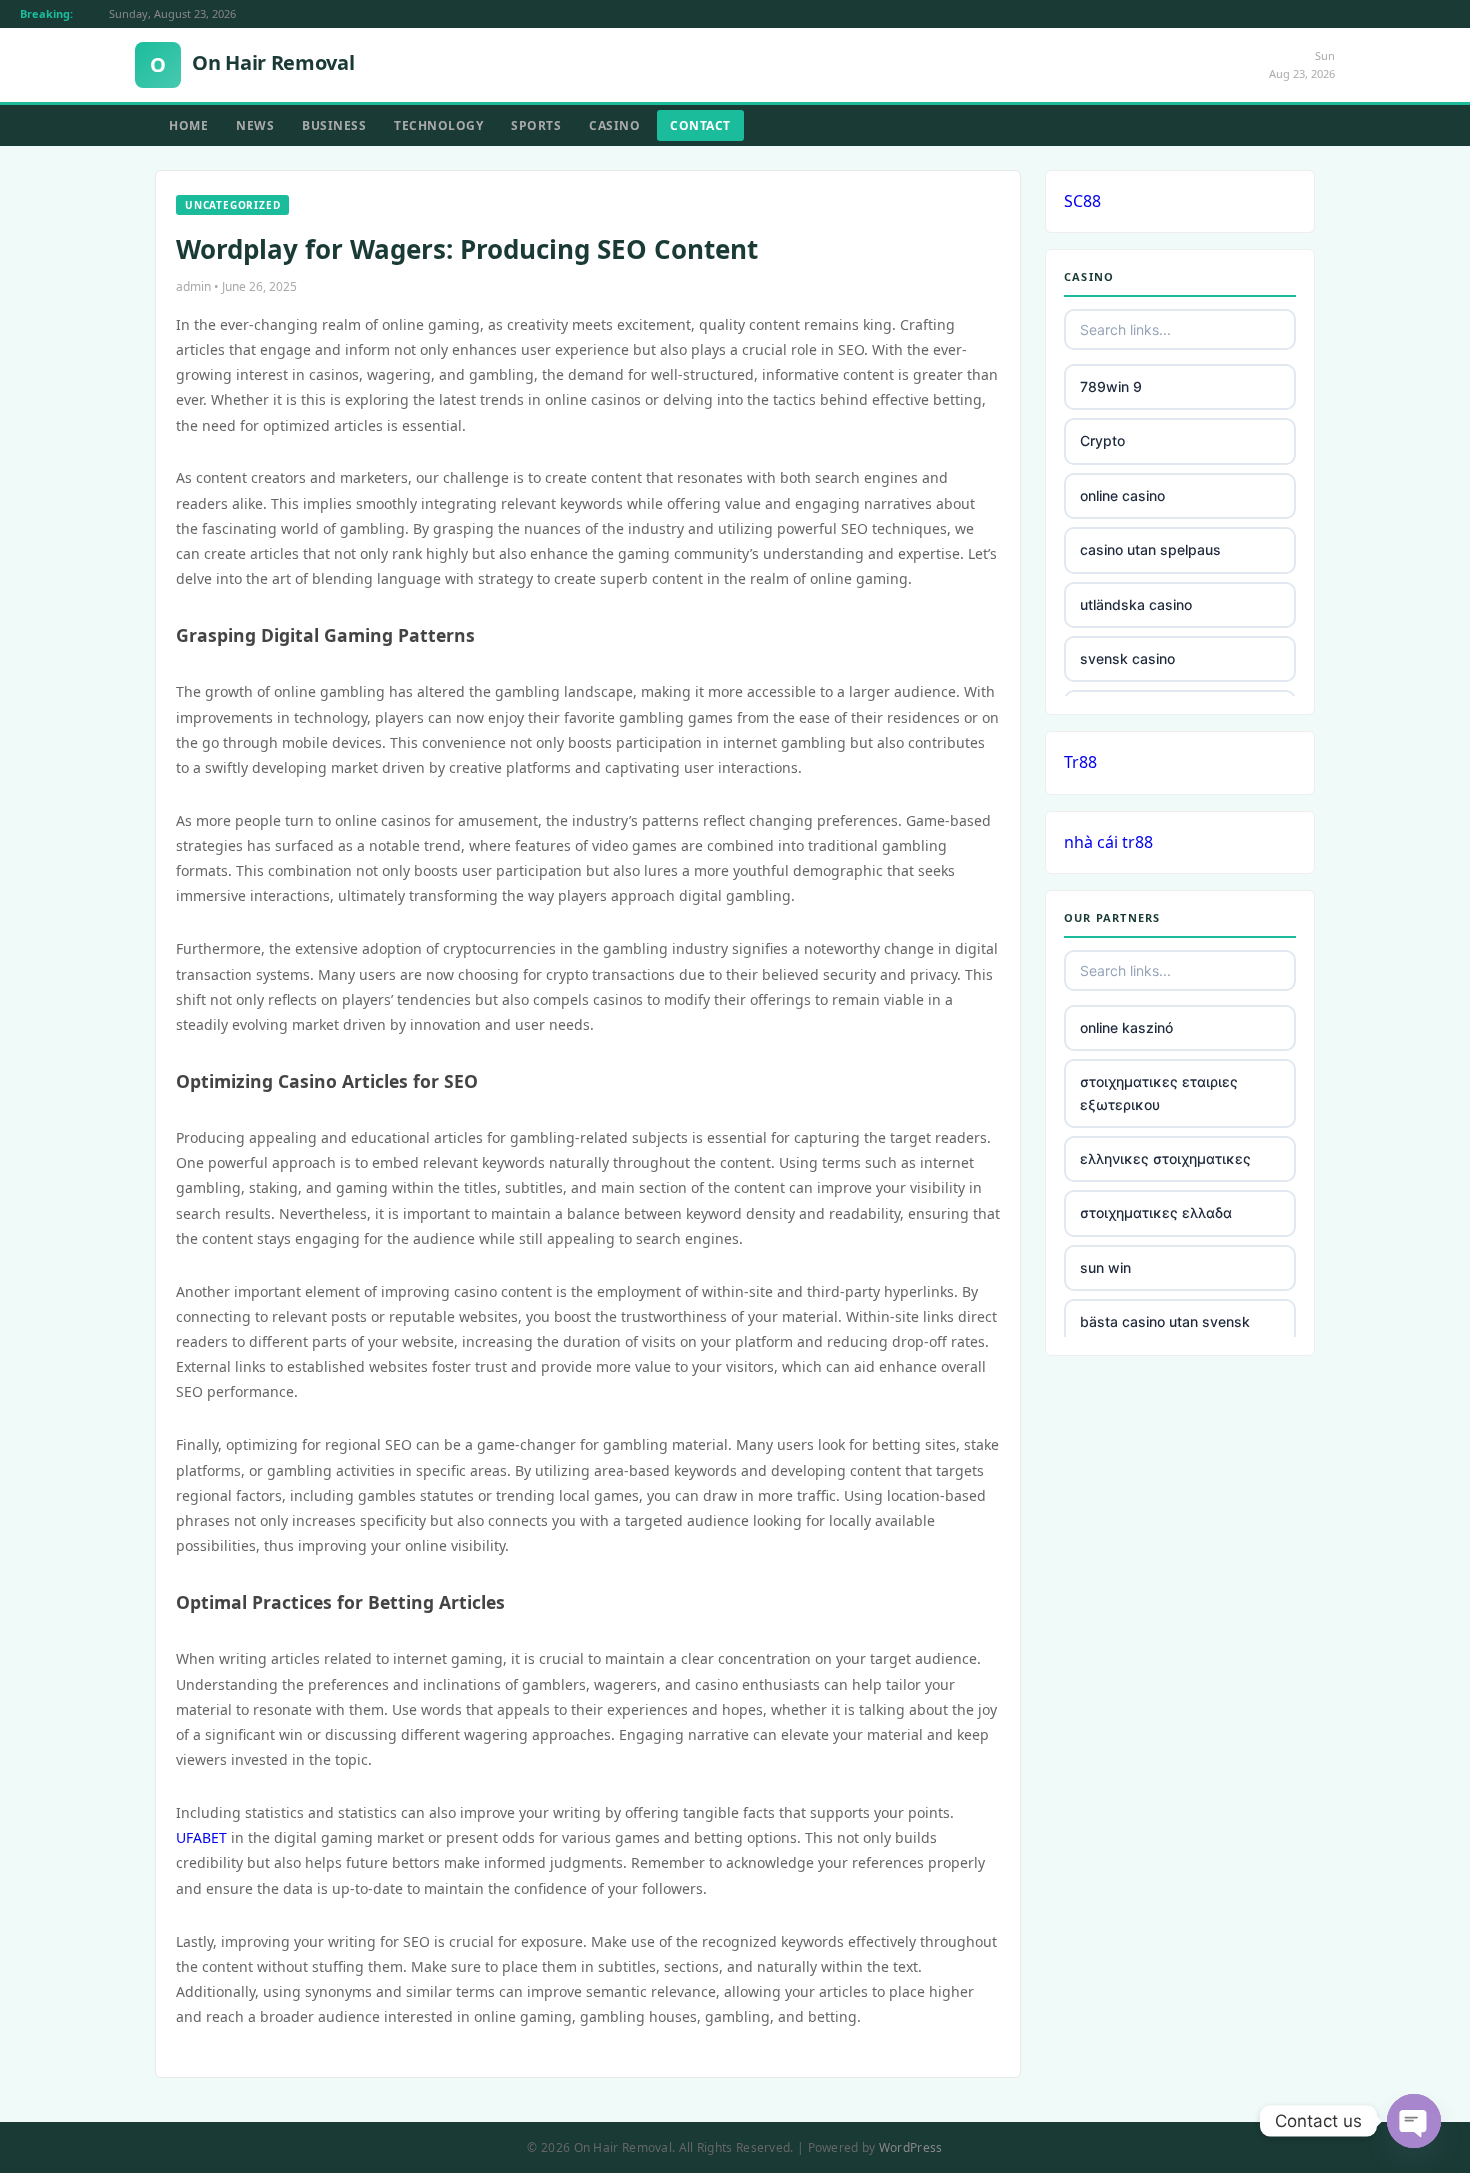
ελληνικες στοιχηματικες (1165, 1158)
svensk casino (1127, 658)
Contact (700, 125)
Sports (536, 125)
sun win (1105, 1267)
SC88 (1082, 201)
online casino (1122, 495)
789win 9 (1111, 386)
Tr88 (1080, 762)
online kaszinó (1126, 1027)
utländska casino (1136, 604)
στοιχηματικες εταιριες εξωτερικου (1159, 1092)
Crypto (1102, 440)
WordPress (911, 2147)
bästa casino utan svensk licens (1165, 1332)
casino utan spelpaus (1150, 549)
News (255, 125)
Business (334, 125)
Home (188, 125)
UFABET (201, 1837)
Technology (438, 125)
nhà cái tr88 (1108, 842)
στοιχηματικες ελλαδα (1156, 1212)
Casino (614, 125)
